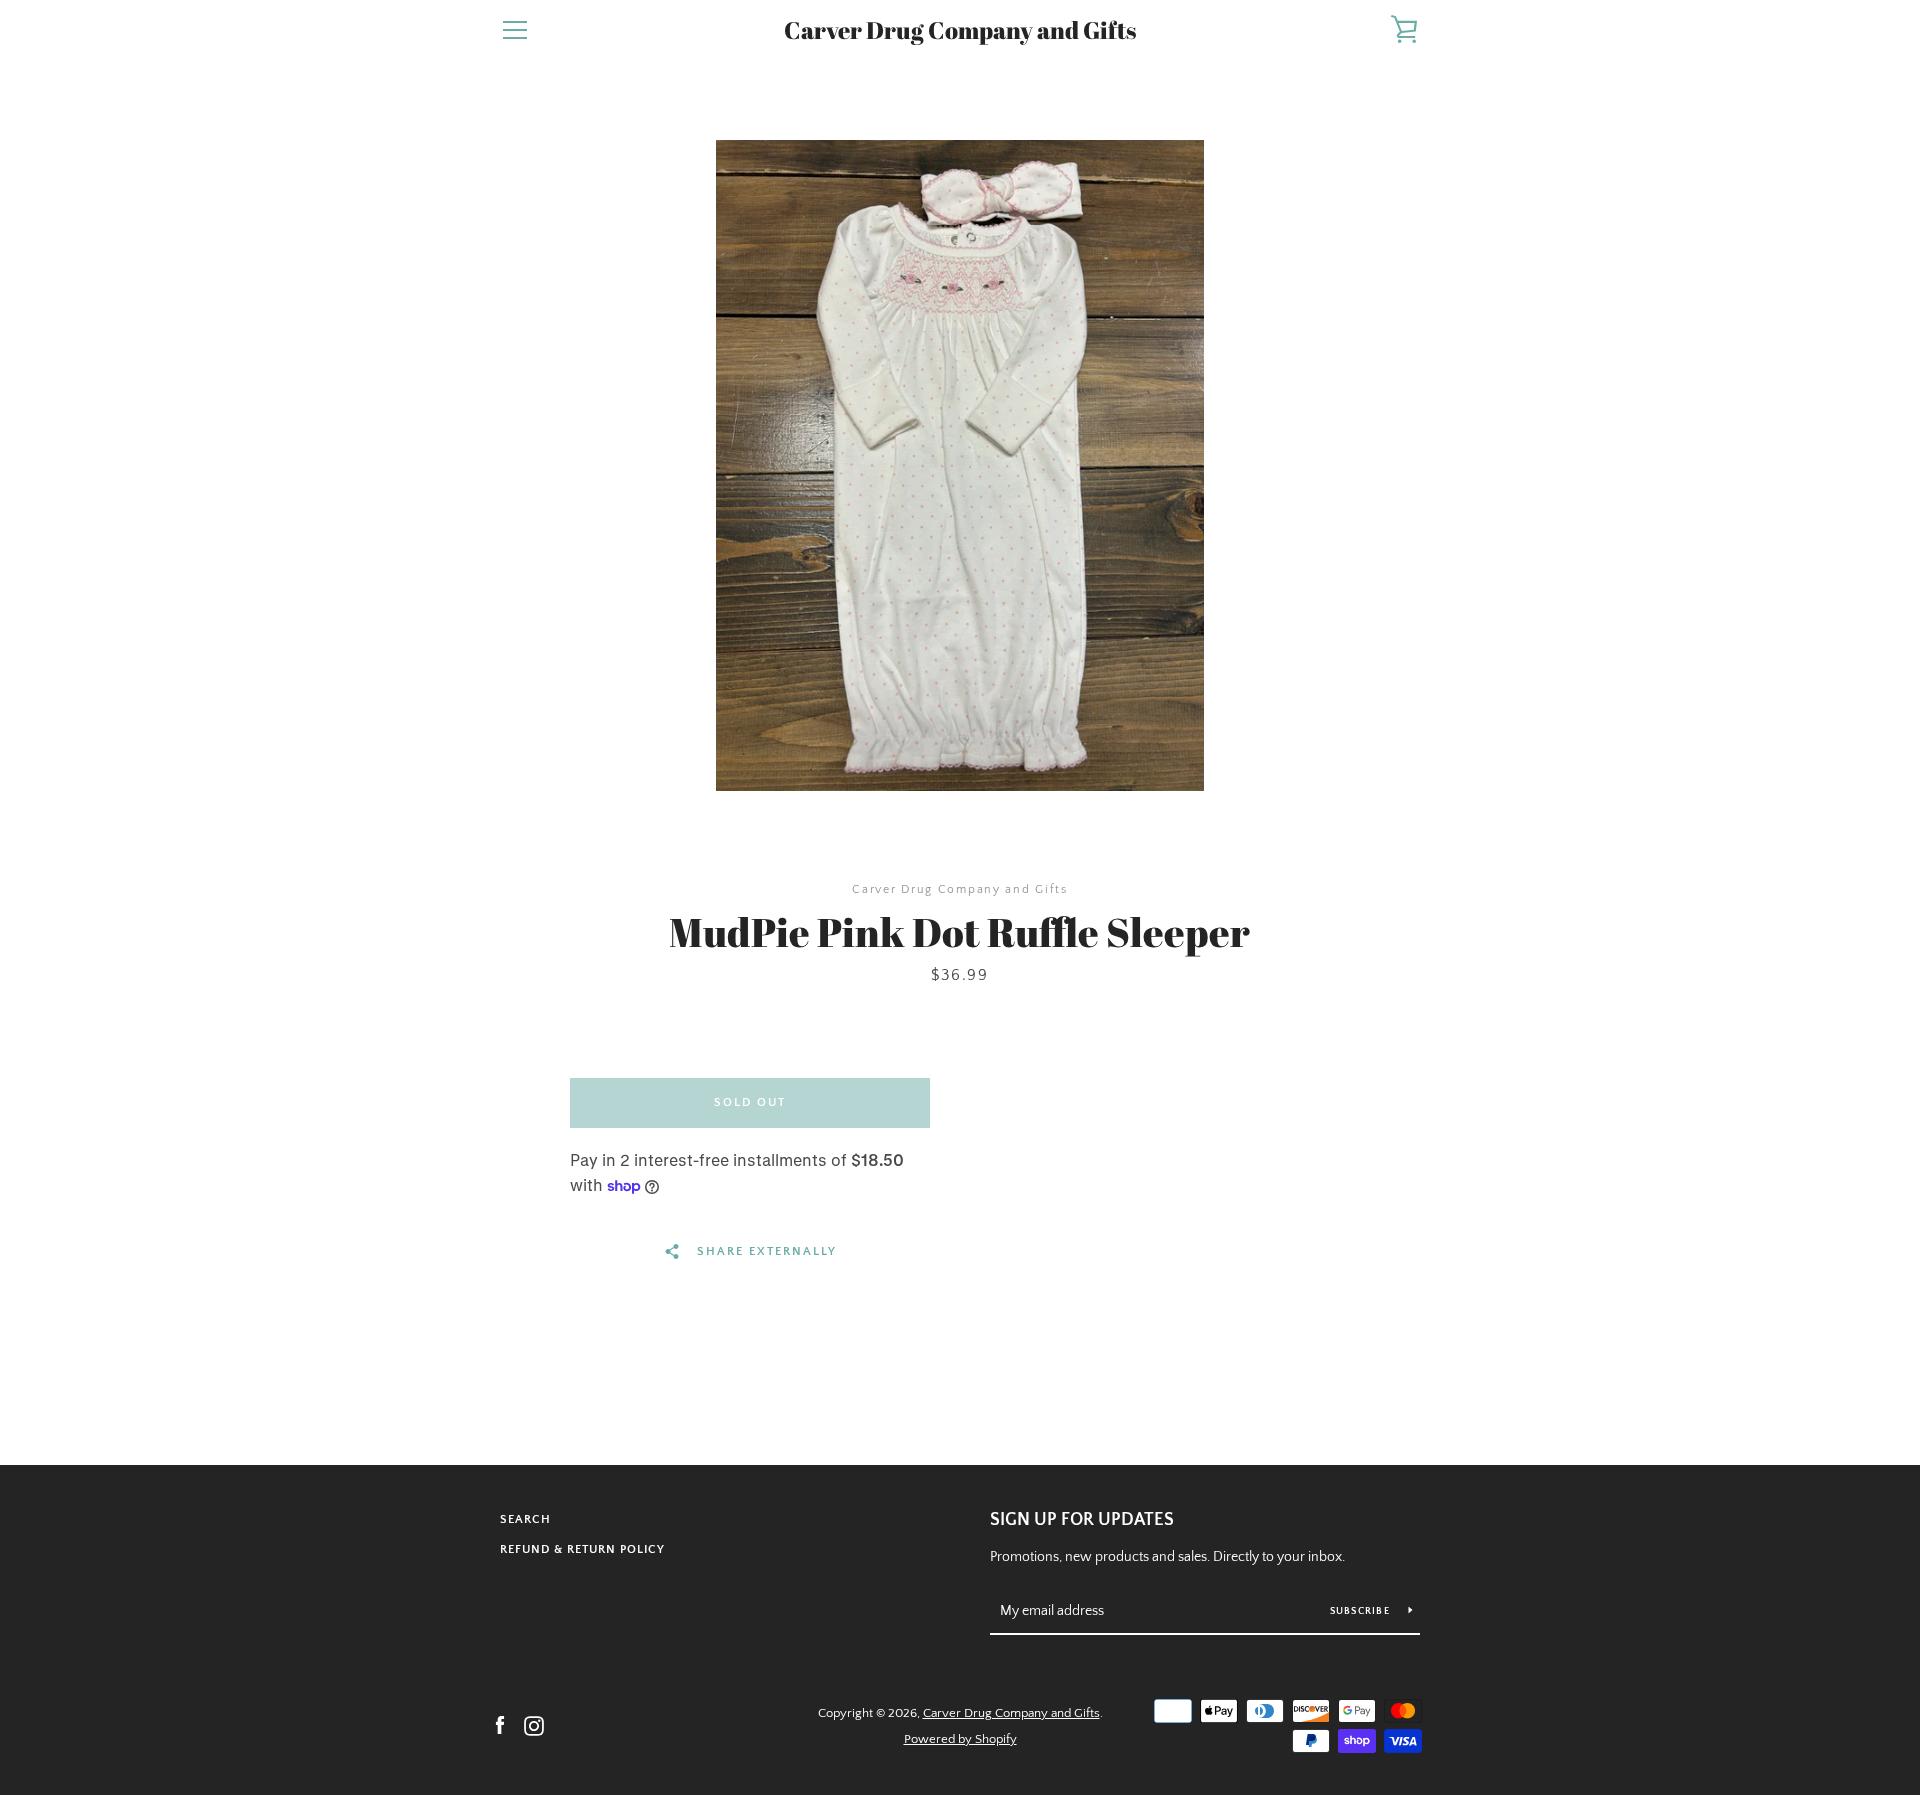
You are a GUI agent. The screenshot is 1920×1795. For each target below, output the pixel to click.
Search (525, 1519)
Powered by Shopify (960, 1739)
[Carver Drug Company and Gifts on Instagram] (534, 1725)
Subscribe (1362, 1611)
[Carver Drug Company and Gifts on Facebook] (500, 1725)
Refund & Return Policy (582, 1549)
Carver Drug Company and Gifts (960, 30)
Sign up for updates (1082, 1520)
